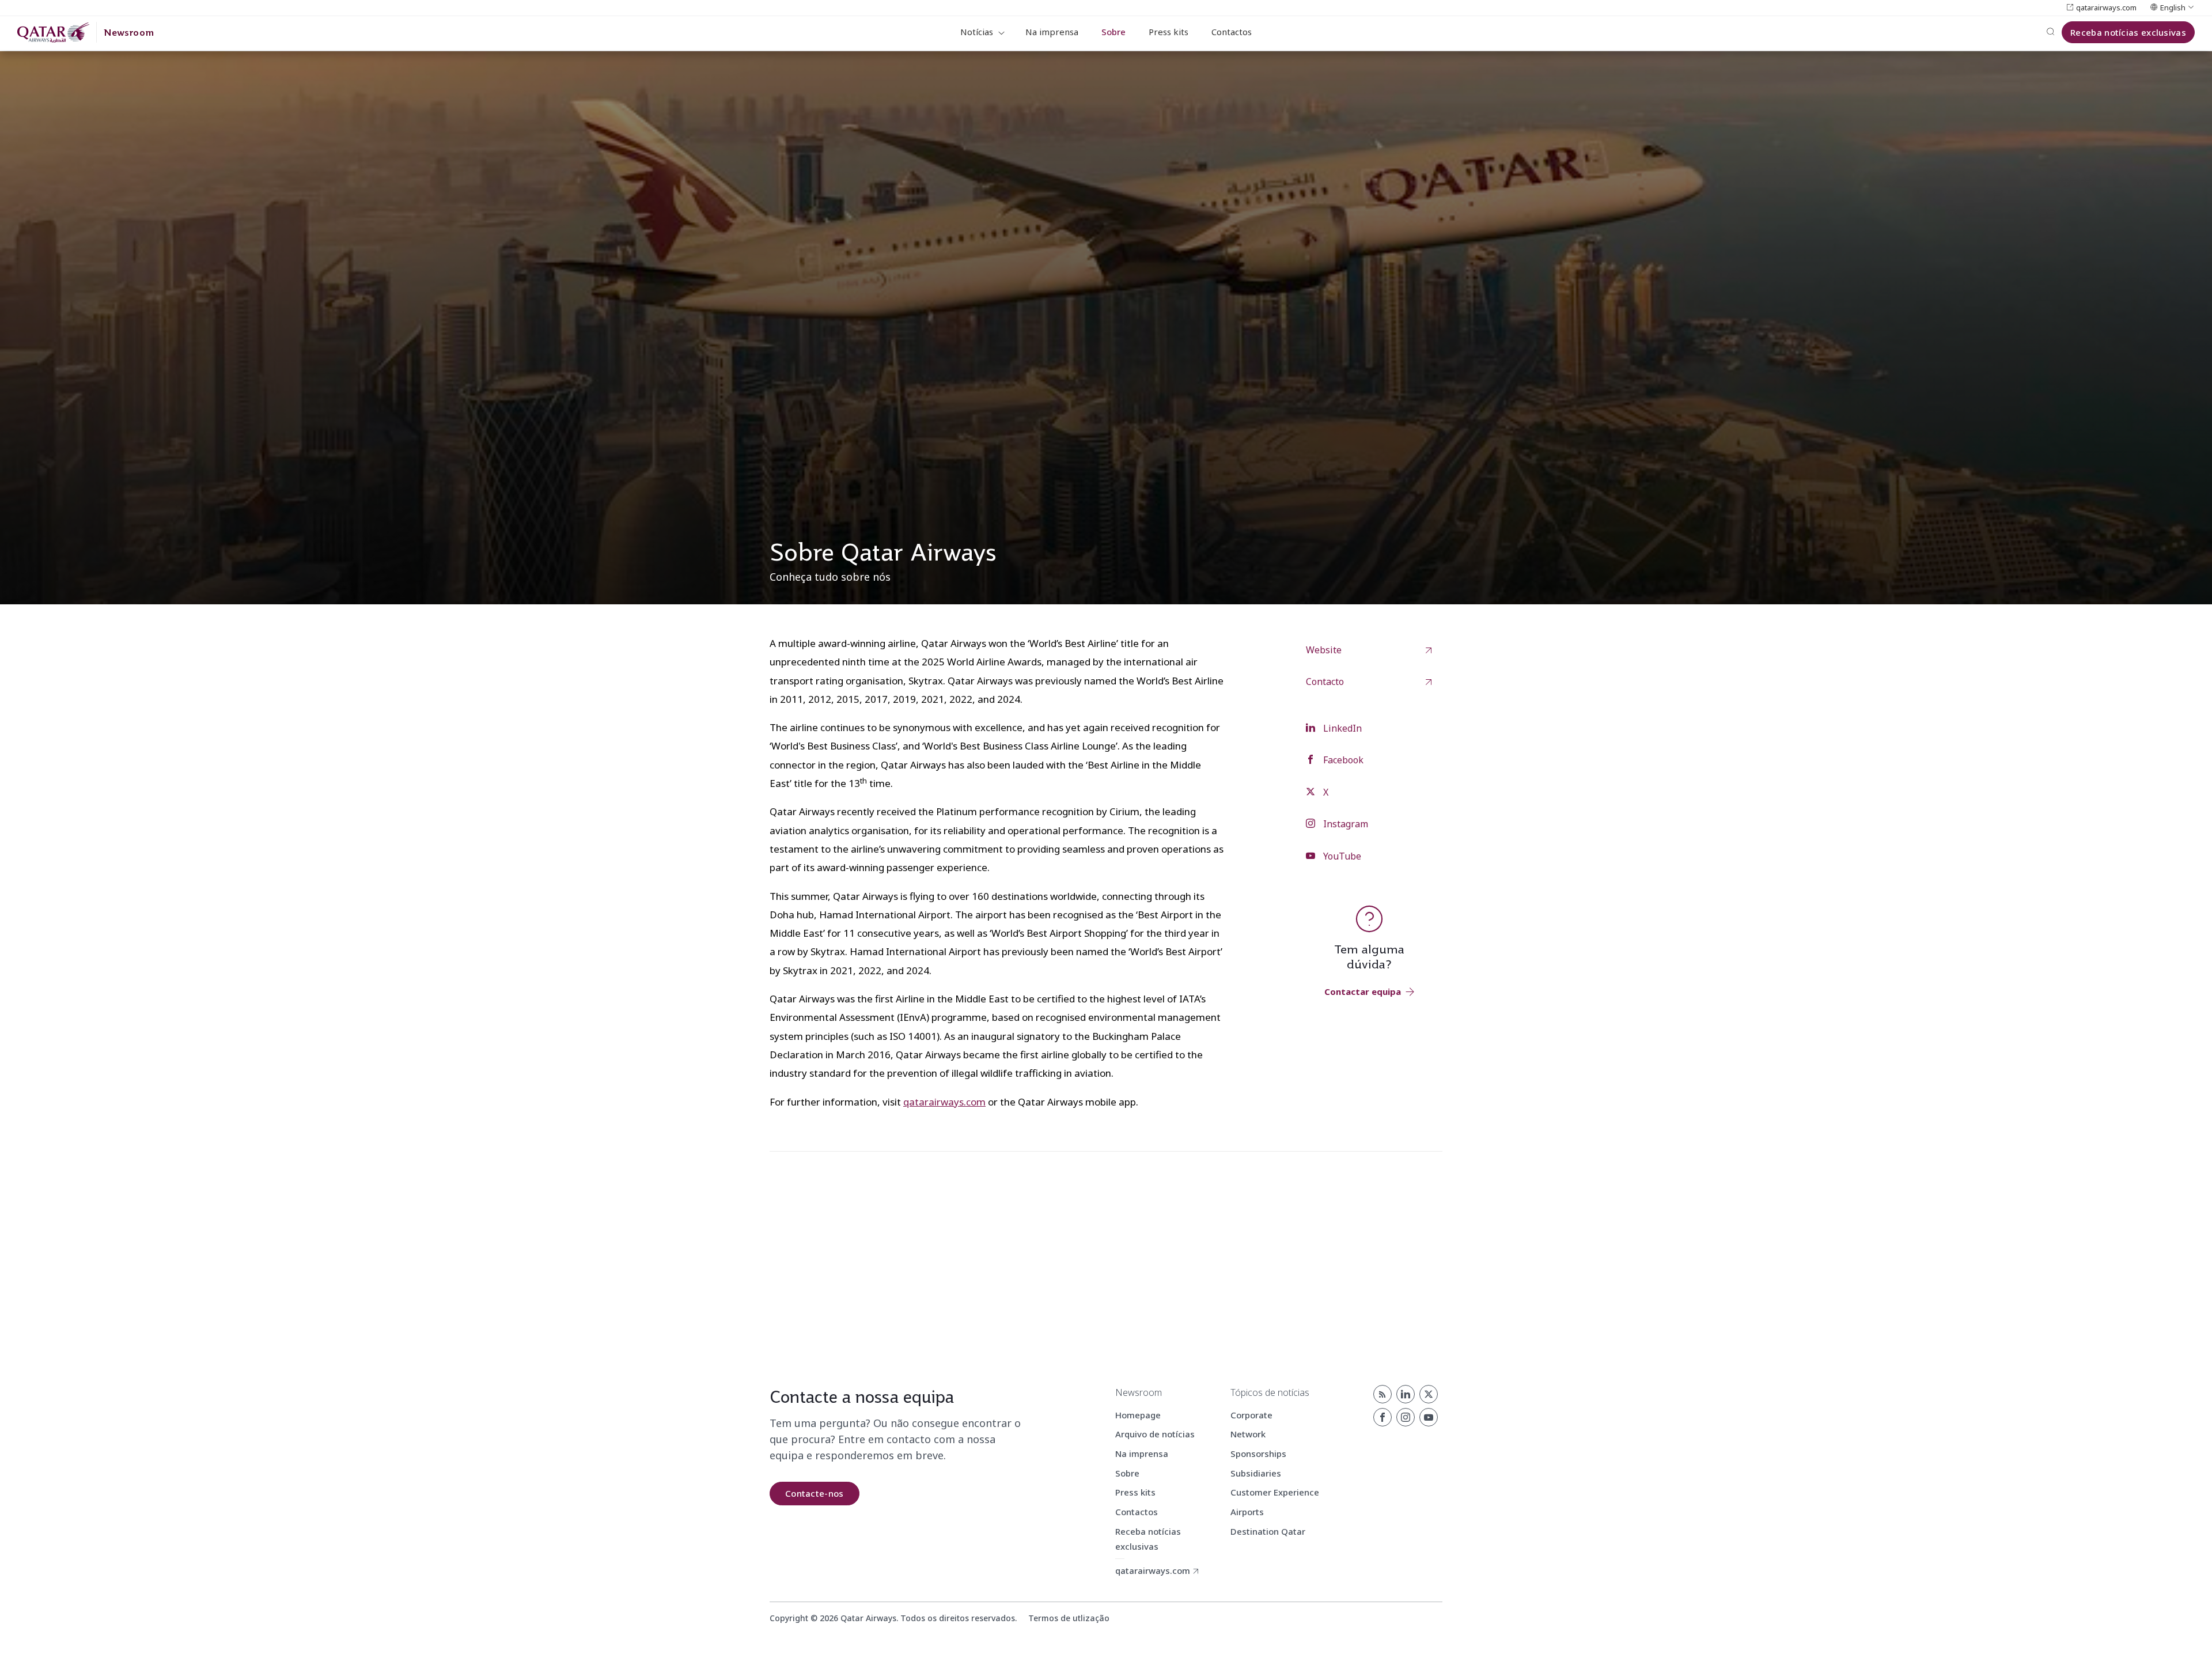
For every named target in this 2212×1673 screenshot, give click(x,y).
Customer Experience (1275, 1492)
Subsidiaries (1256, 1473)
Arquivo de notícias (1155, 1434)
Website (1324, 650)
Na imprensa (1052, 32)
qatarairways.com (944, 1102)
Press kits (1169, 32)
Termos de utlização (1069, 1618)
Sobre (1113, 32)
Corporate (1251, 1415)
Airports (1247, 1512)
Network (1248, 1434)
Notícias (977, 32)
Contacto (1325, 682)
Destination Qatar (1268, 1531)
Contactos (1232, 32)
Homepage (1138, 1415)
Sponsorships (1258, 1454)
